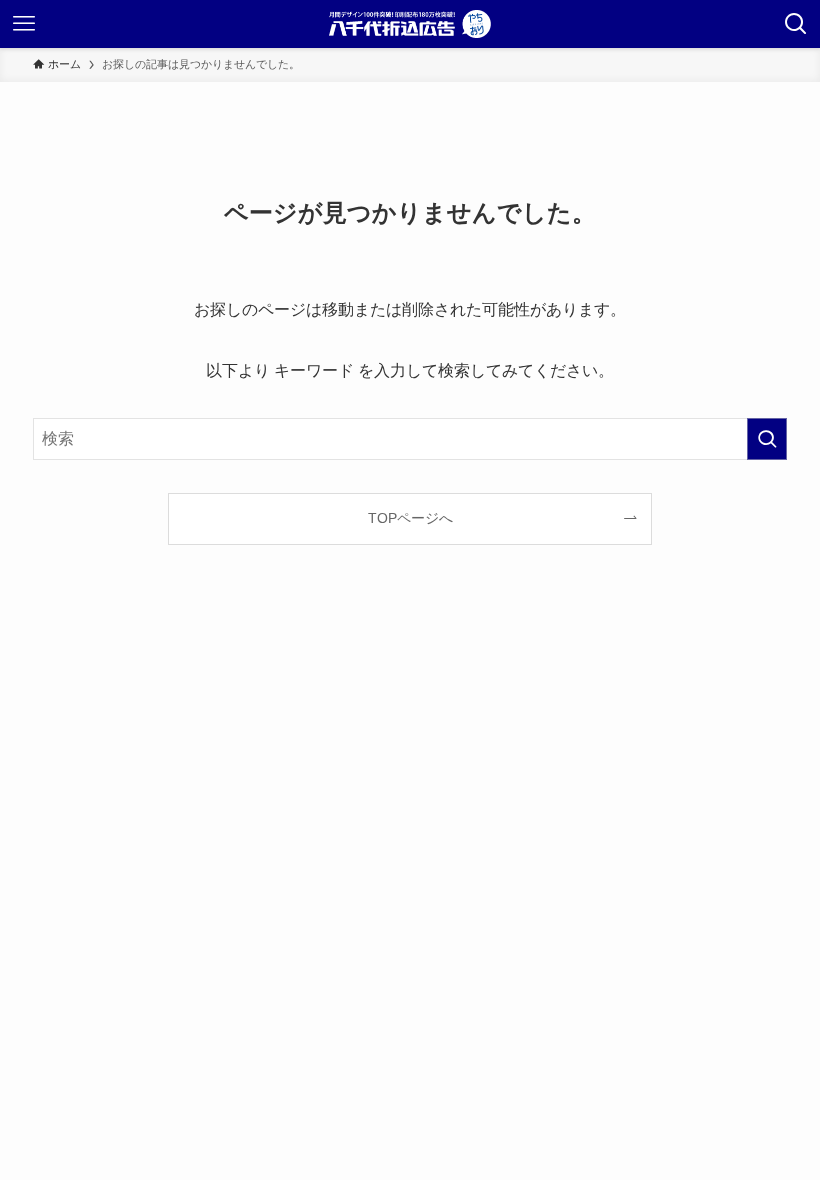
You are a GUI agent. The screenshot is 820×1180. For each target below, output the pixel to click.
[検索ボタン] (796, 24)
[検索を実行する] (767, 439)
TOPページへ (410, 518)
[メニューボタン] (24, 24)
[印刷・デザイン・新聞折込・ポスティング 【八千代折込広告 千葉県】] (409, 24)
